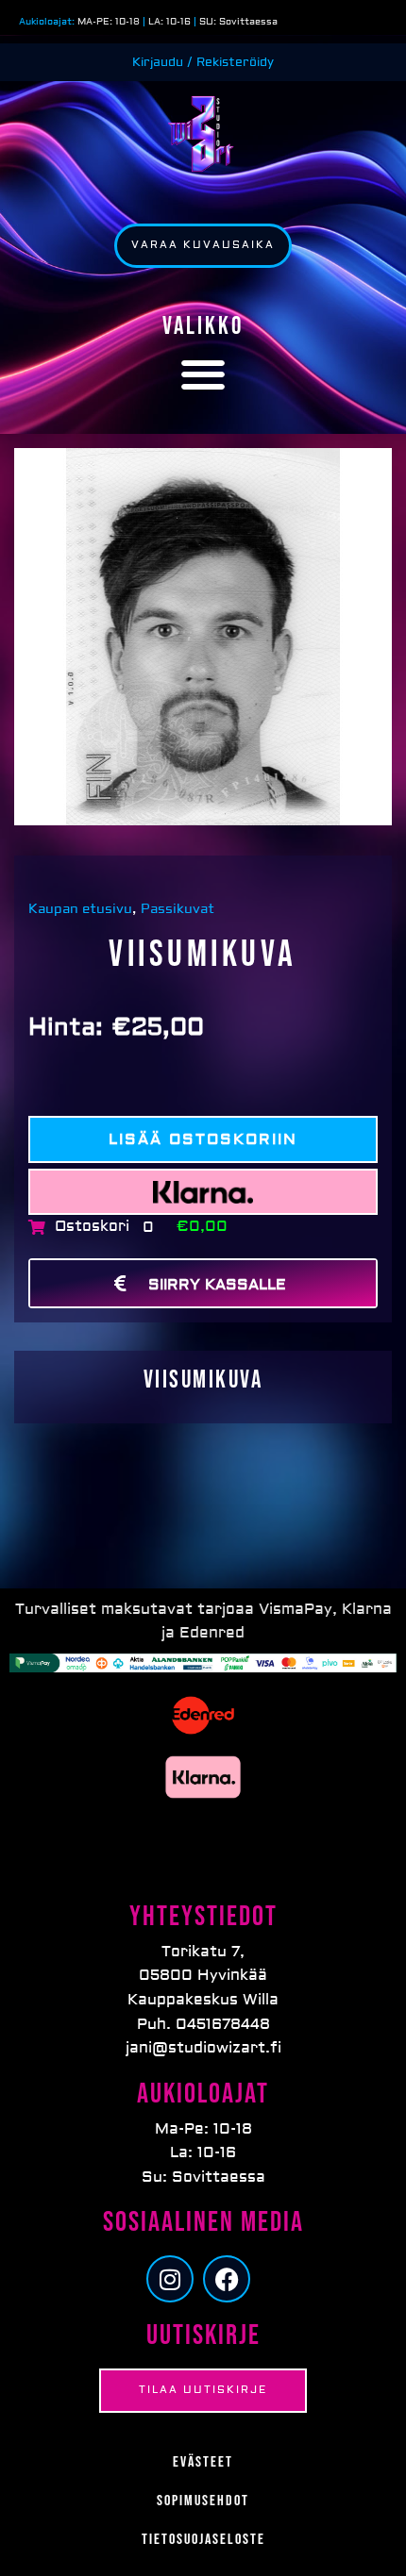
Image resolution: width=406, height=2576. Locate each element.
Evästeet (203, 2462)
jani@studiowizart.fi (203, 2048)
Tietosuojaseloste (203, 2540)
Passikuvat (178, 909)
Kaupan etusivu (82, 909)
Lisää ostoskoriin (203, 1139)
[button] (203, 374)
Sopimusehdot (203, 2501)
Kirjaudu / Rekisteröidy (203, 62)
